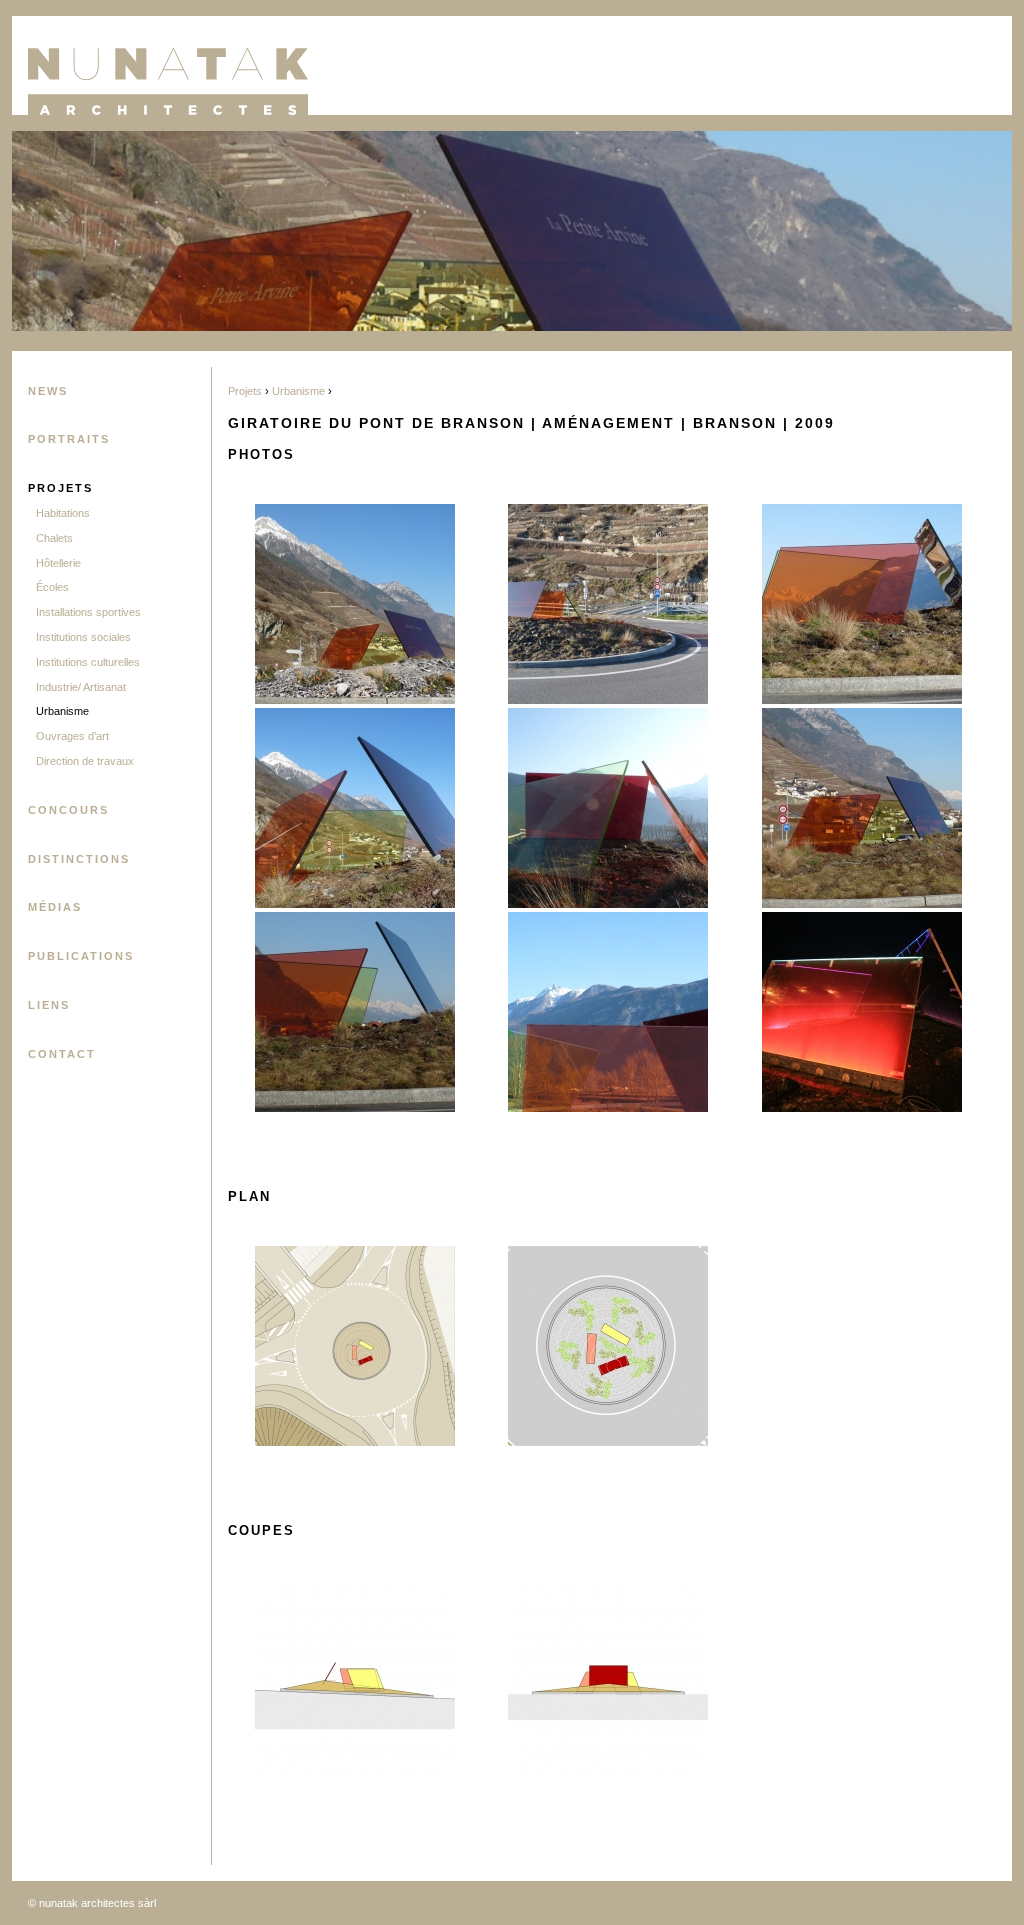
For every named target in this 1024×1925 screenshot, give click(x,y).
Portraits (69, 439)
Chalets (54, 538)
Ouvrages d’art (72, 736)
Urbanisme (62, 711)
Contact (62, 1054)
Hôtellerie (58, 563)
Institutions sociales (83, 637)
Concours (68, 810)
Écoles (52, 587)
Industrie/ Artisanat (81, 687)
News (48, 391)
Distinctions (79, 859)
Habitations (63, 513)
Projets (60, 488)
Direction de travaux (85, 761)
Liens (49, 1005)
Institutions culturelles (88, 662)
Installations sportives (88, 612)
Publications (81, 956)
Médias (55, 907)
